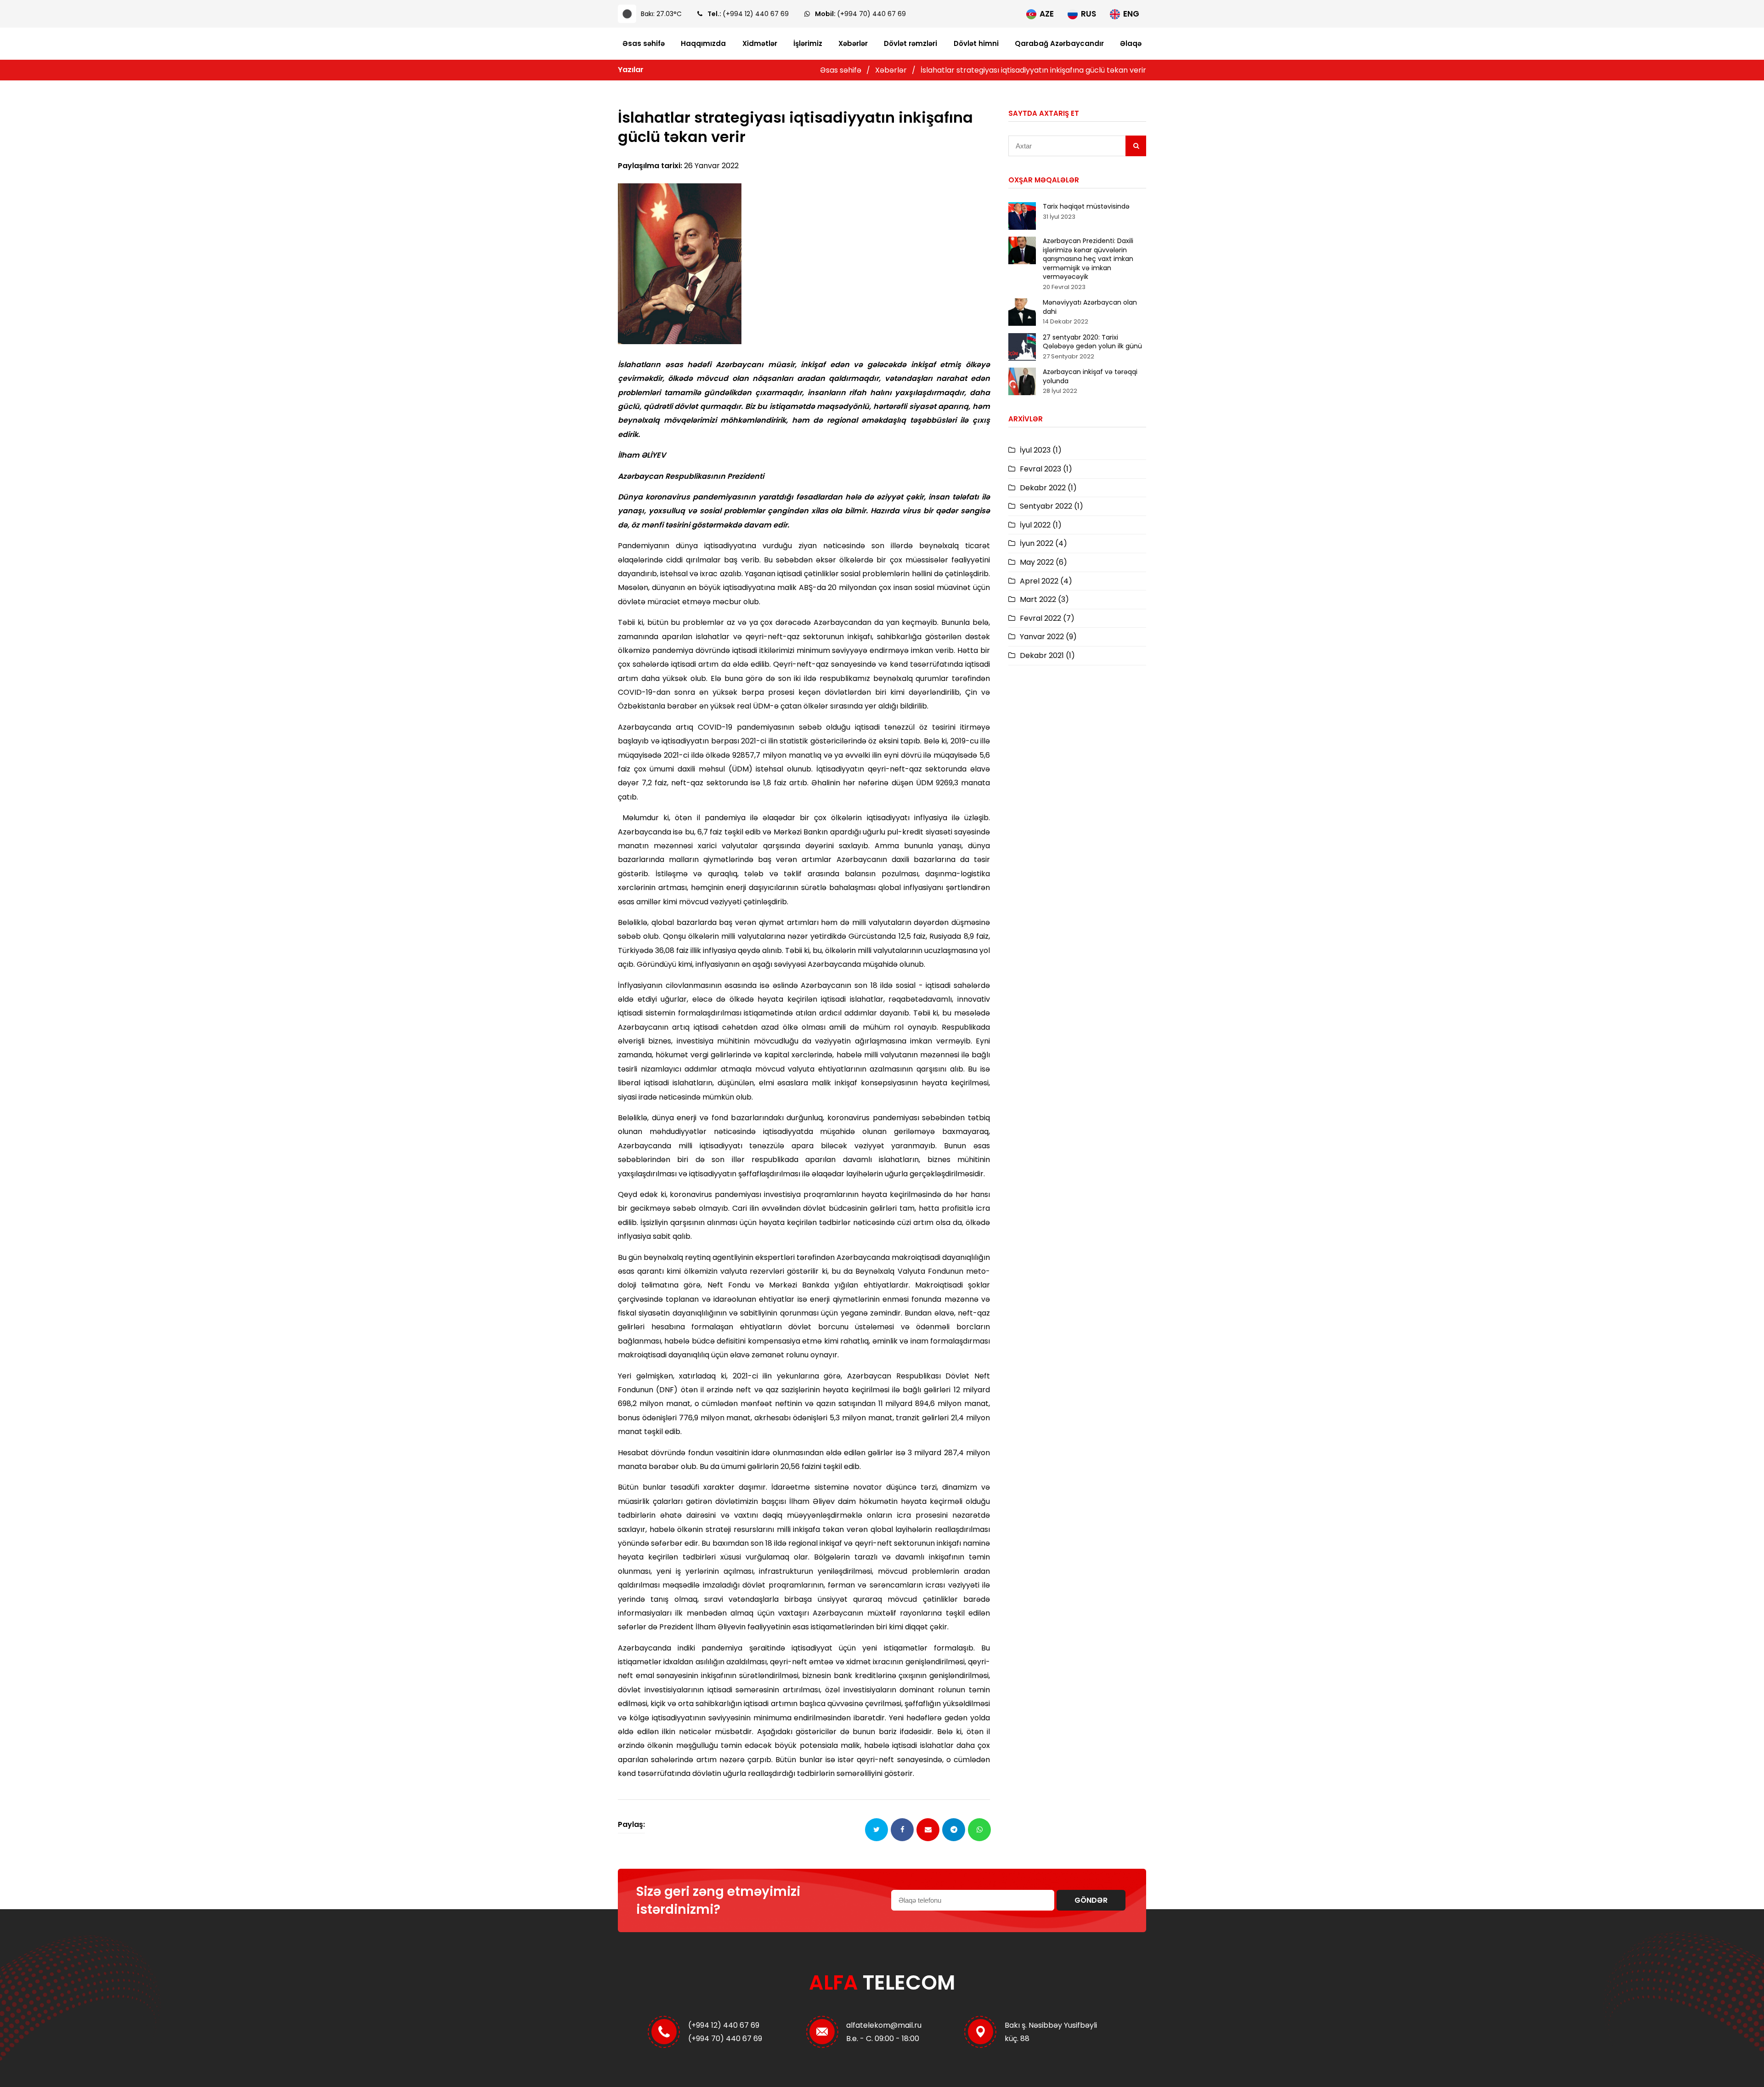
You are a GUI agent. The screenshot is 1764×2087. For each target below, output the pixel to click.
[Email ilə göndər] (928, 1830)
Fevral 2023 (1046, 469)
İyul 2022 (1041, 525)
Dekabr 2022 (1048, 488)
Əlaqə (1131, 44)
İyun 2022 (1043, 543)
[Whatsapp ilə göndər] (979, 1830)
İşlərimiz (808, 44)
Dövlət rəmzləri (910, 44)
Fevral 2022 (1047, 618)
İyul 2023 (1041, 450)
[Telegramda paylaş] (954, 1830)
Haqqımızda (703, 44)
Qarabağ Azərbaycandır (1059, 44)
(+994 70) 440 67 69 (871, 14)
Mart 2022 (1044, 599)
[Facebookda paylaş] (902, 1830)
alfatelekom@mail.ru (884, 2025)
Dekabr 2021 (1047, 655)
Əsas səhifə (644, 44)
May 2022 (1043, 562)
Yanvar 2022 (1048, 637)
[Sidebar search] (1136, 146)
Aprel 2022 (1046, 581)
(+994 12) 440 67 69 (756, 14)
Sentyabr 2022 (1052, 506)
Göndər (1091, 1900)
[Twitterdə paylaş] (876, 1830)
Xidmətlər (760, 44)
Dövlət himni (976, 44)
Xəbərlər (853, 44)
